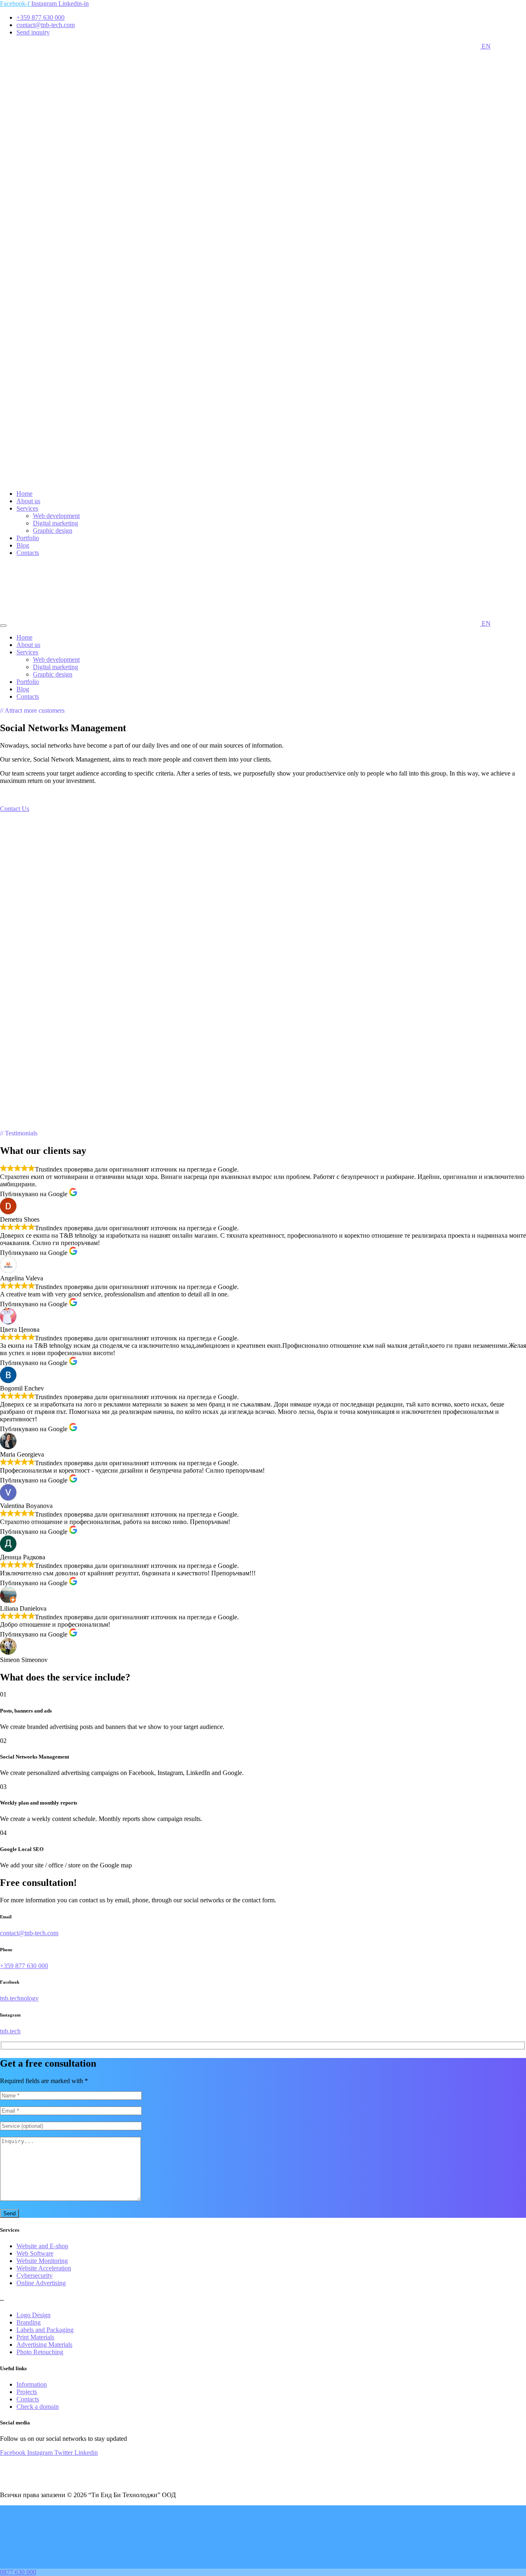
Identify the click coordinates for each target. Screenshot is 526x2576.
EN (485, 46)
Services (27, 508)
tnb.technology (19, 1998)
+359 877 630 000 (24, 1966)
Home (24, 494)
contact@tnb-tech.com (29, 1933)
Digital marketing (55, 523)
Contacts (28, 553)
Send (9, 2213)
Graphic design (53, 531)
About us (28, 501)
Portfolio (28, 538)
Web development (56, 516)
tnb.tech (10, 2031)
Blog (23, 545)
